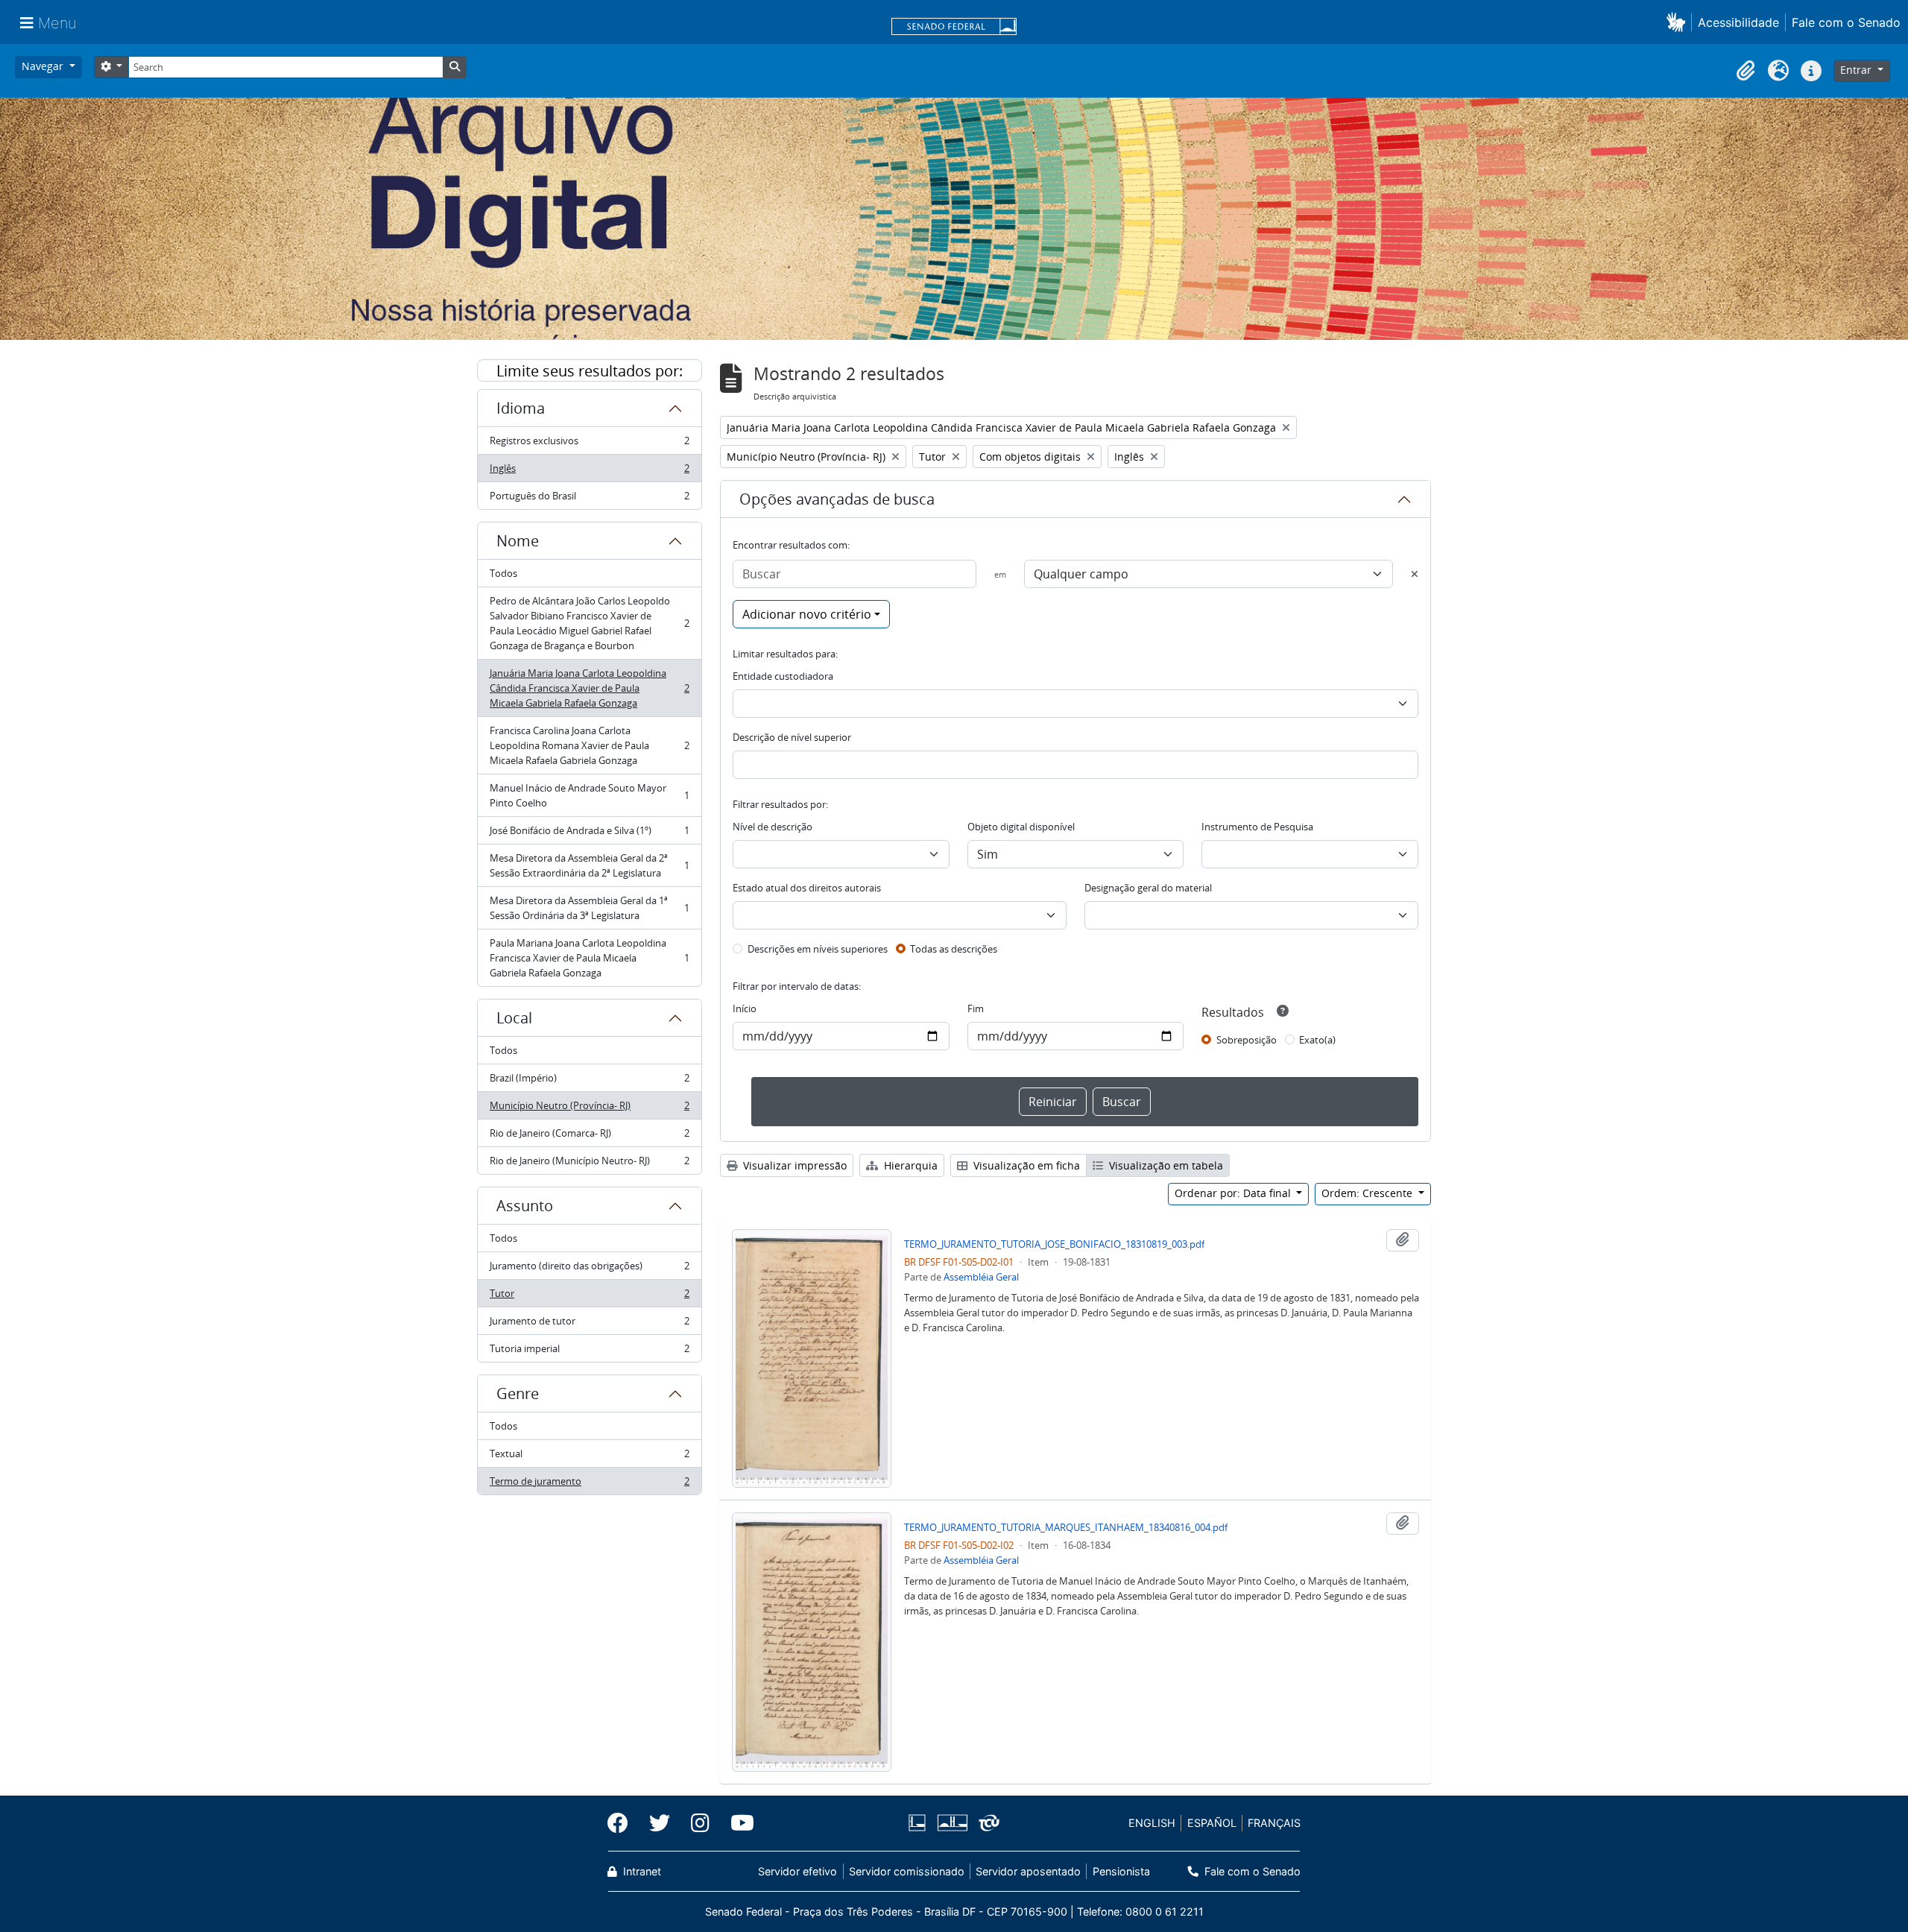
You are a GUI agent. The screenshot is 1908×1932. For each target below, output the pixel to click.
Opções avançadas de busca (837, 499)
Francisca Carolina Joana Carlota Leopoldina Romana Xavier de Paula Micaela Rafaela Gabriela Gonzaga (589, 745)
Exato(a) (1317, 1040)
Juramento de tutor (589, 1325)
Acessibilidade (1738, 22)
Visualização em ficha (1025, 1165)
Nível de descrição (773, 827)
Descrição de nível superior (792, 737)
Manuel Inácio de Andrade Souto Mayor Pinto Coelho (589, 795)
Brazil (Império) (589, 1082)
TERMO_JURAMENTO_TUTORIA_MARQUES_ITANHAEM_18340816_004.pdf (1066, 1527)
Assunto (525, 1206)
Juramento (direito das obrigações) (589, 1269)
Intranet (641, 1871)
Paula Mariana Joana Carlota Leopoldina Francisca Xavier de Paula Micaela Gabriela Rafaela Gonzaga (589, 958)
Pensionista (1121, 1871)
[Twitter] (660, 1823)
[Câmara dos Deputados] (920, 1823)
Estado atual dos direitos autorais (807, 888)
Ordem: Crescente (1368, 1193)
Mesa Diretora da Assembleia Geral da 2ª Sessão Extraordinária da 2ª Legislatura (589, 865)
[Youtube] (737, 1823)
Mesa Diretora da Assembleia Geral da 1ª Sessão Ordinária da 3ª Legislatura (589, 908)
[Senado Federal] (954, 28)
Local (514, 1018)
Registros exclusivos (589, 444)
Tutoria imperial (589, 1352)
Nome (518, 541)
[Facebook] (623, 1823)
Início (745, 1008)
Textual (589, 1457)
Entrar (1857, 70)
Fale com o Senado (1846, 22)
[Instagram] (700, 1823)
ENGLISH (1152, 1823)
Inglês (589, 472)
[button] (1679, 22)
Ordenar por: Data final (1234, 1193)
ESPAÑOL (1212, 1823)
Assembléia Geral (981, 1277)
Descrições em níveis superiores (818, 949)
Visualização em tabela (1165, 1165)
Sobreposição (1247, 1040)
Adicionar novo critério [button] (807, 614)
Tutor (589, 1297)
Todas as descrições (954, 949)
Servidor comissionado (907, 1871)
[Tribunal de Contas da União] (986, 1823)
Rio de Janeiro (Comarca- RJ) (589, 1137)
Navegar (44, 66)
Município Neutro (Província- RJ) (589, 1109)
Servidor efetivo (797, 1871)
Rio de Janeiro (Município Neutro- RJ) (589, 1164)
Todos (503, 573)
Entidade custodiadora (783, 676)
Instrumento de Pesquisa (1257, 827)
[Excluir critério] (1415, 574)
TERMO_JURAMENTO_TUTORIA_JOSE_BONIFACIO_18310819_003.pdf (1054, 1244)
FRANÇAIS (1274, 1823)
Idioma (521, 408)
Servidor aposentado (1028, 1871)
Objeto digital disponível (1021, 827)
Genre (518, 1393)
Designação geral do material (1148, 888)
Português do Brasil (589, 499)
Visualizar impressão (793, 1165)
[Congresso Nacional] (952, 1823)
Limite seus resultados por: (590, 371)
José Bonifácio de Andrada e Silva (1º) (589, 834)
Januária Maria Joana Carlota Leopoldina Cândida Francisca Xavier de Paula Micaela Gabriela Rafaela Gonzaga (589, 688)
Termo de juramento (589, 1484)
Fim (976, 1008)
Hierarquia (909, 1165)
